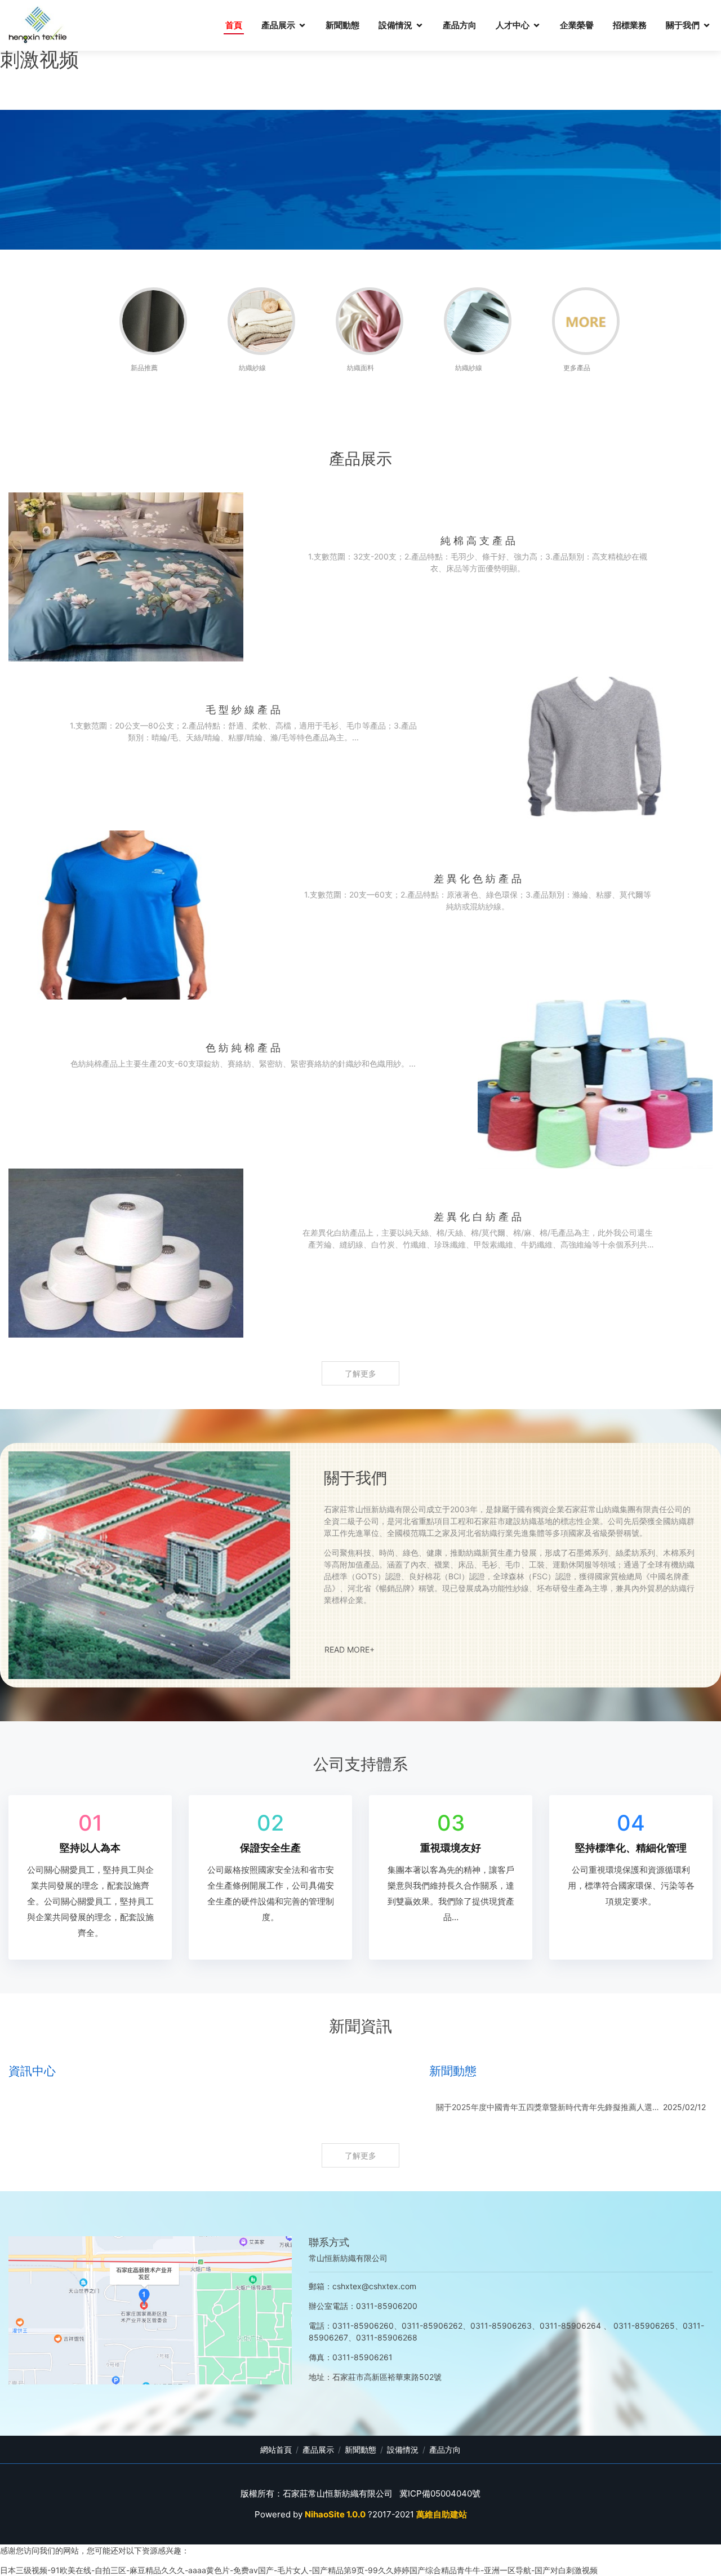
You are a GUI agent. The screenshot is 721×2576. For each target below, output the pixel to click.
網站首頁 (276, 2450)
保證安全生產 (270, 1848)
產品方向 (460, 25)
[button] (54, 1288)
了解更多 (360, 1373)
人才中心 (513, 25)
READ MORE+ (350, 1649)
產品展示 (278, 25)
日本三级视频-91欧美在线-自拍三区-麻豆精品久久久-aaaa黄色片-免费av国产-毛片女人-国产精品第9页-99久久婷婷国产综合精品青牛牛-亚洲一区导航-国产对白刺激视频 (299, 2570)
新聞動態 (342, 25)
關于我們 (683, 25)
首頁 (234, 25)
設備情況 (395, 25)
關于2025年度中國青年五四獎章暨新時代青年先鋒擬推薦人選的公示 (548, 2107)
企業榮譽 (577, 25)
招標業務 (630, 25)
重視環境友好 (451, 1848)
